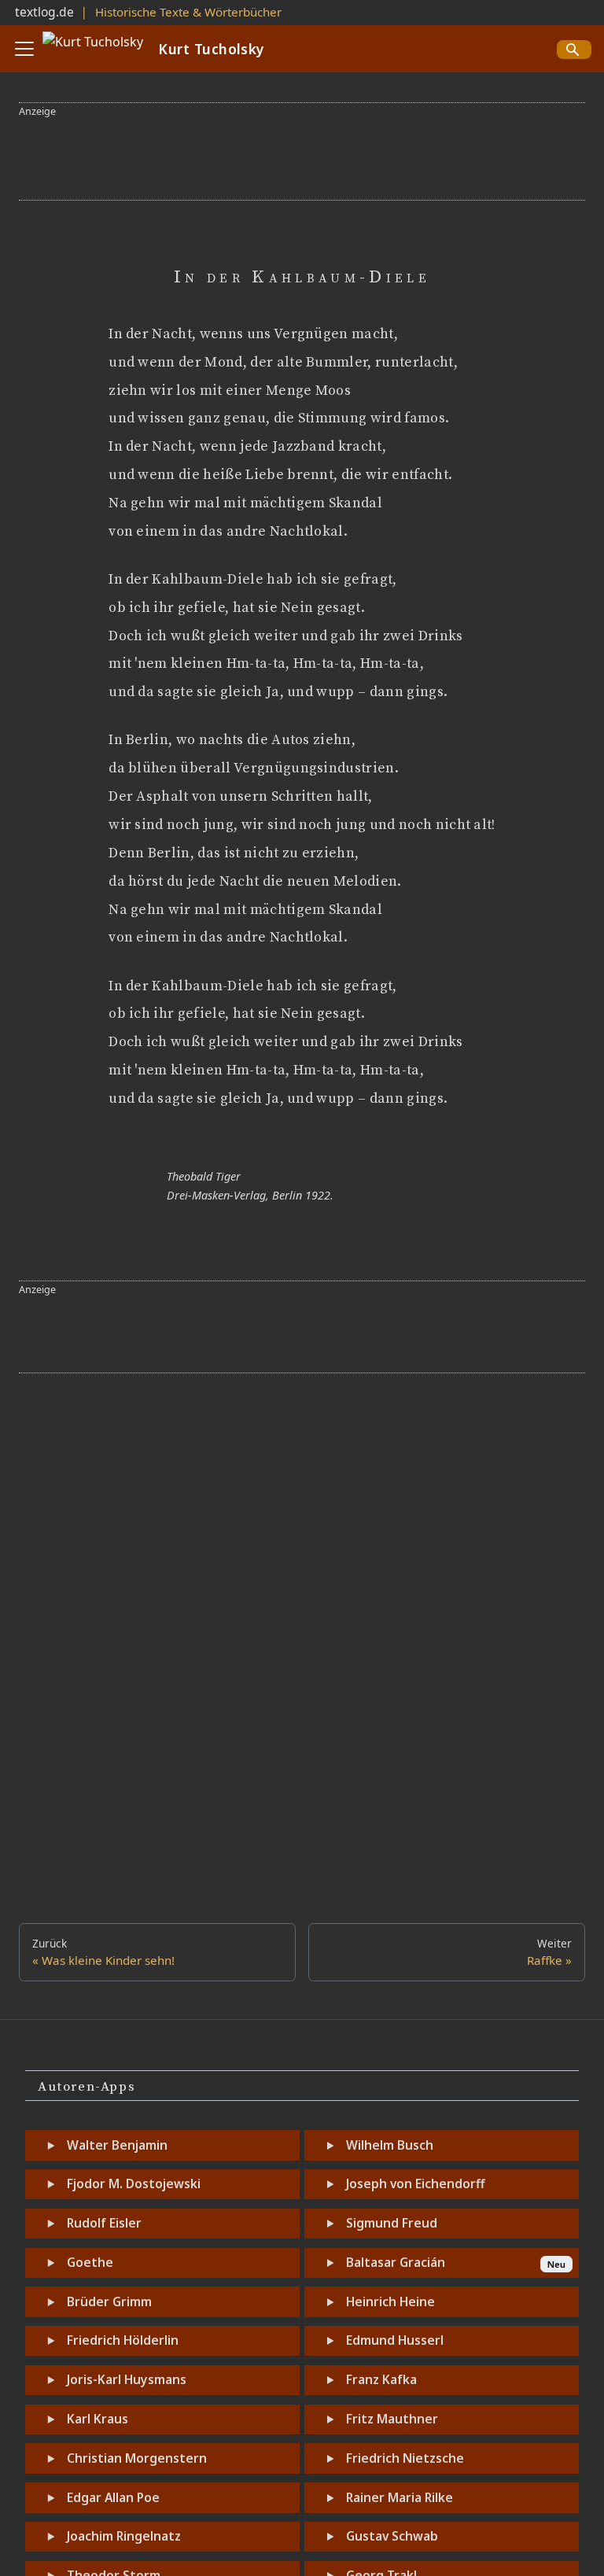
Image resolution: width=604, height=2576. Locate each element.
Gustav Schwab (392, 2536)
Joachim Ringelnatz (124, 2536)
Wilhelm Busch (390, 2145)
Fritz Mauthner (392, 2419)
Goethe (90, 2262)
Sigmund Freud (392, 2223)
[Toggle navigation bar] (24, 49)
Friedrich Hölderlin (123, 2340)
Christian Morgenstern (137, 2458)
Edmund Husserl (395, 2340)
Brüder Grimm (109, 2301)
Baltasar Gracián (396, 2262)
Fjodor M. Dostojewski (134, 2184)
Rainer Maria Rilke (400, 2497)
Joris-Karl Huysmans (127, 2379)
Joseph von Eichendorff (415, 2184)
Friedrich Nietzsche (405, 2458)
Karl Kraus (98, 2419)
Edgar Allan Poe (113, 2497)
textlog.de (44, 12)
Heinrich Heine (390, 2301)
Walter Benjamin (117, 2145)
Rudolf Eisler (104, 2223)
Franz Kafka (381, 2379)
